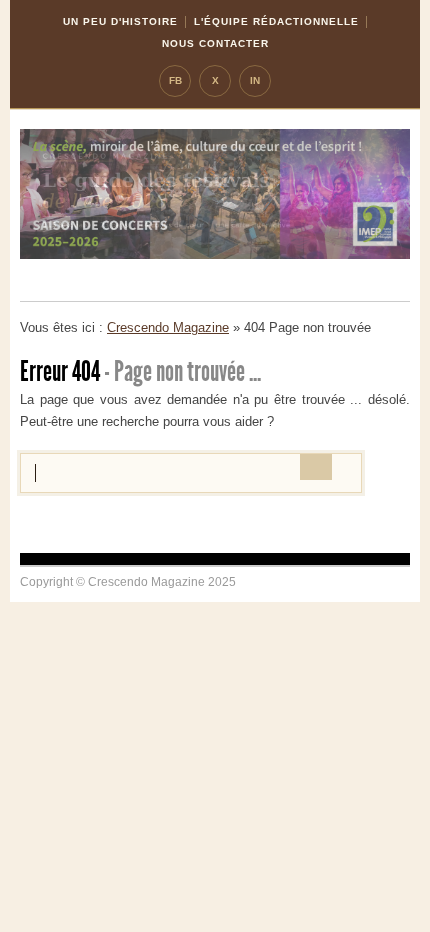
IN (255, 80)
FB (175, 80)
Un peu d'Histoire (120, 21)
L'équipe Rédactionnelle (276, 21)
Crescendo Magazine (168, 327)
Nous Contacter (215, 43)
